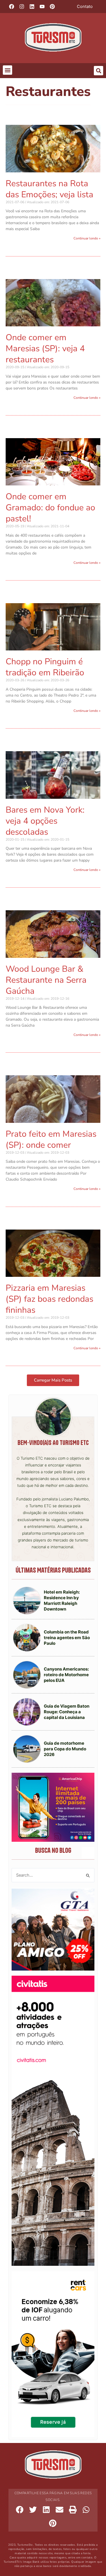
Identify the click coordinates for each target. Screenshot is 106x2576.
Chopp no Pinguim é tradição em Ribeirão (45, 667)
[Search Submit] (88, 1875)
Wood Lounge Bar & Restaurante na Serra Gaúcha (46, 980)
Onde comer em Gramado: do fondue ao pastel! (50, 508)
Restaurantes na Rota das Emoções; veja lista (49, 189)
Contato (85, 7)
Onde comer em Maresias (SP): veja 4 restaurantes (45, 349)
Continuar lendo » (87, 238)
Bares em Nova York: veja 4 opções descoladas (45, 821)
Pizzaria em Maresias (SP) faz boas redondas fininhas (49, 1299)
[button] (7, 70)
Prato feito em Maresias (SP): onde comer (51, 1140)
